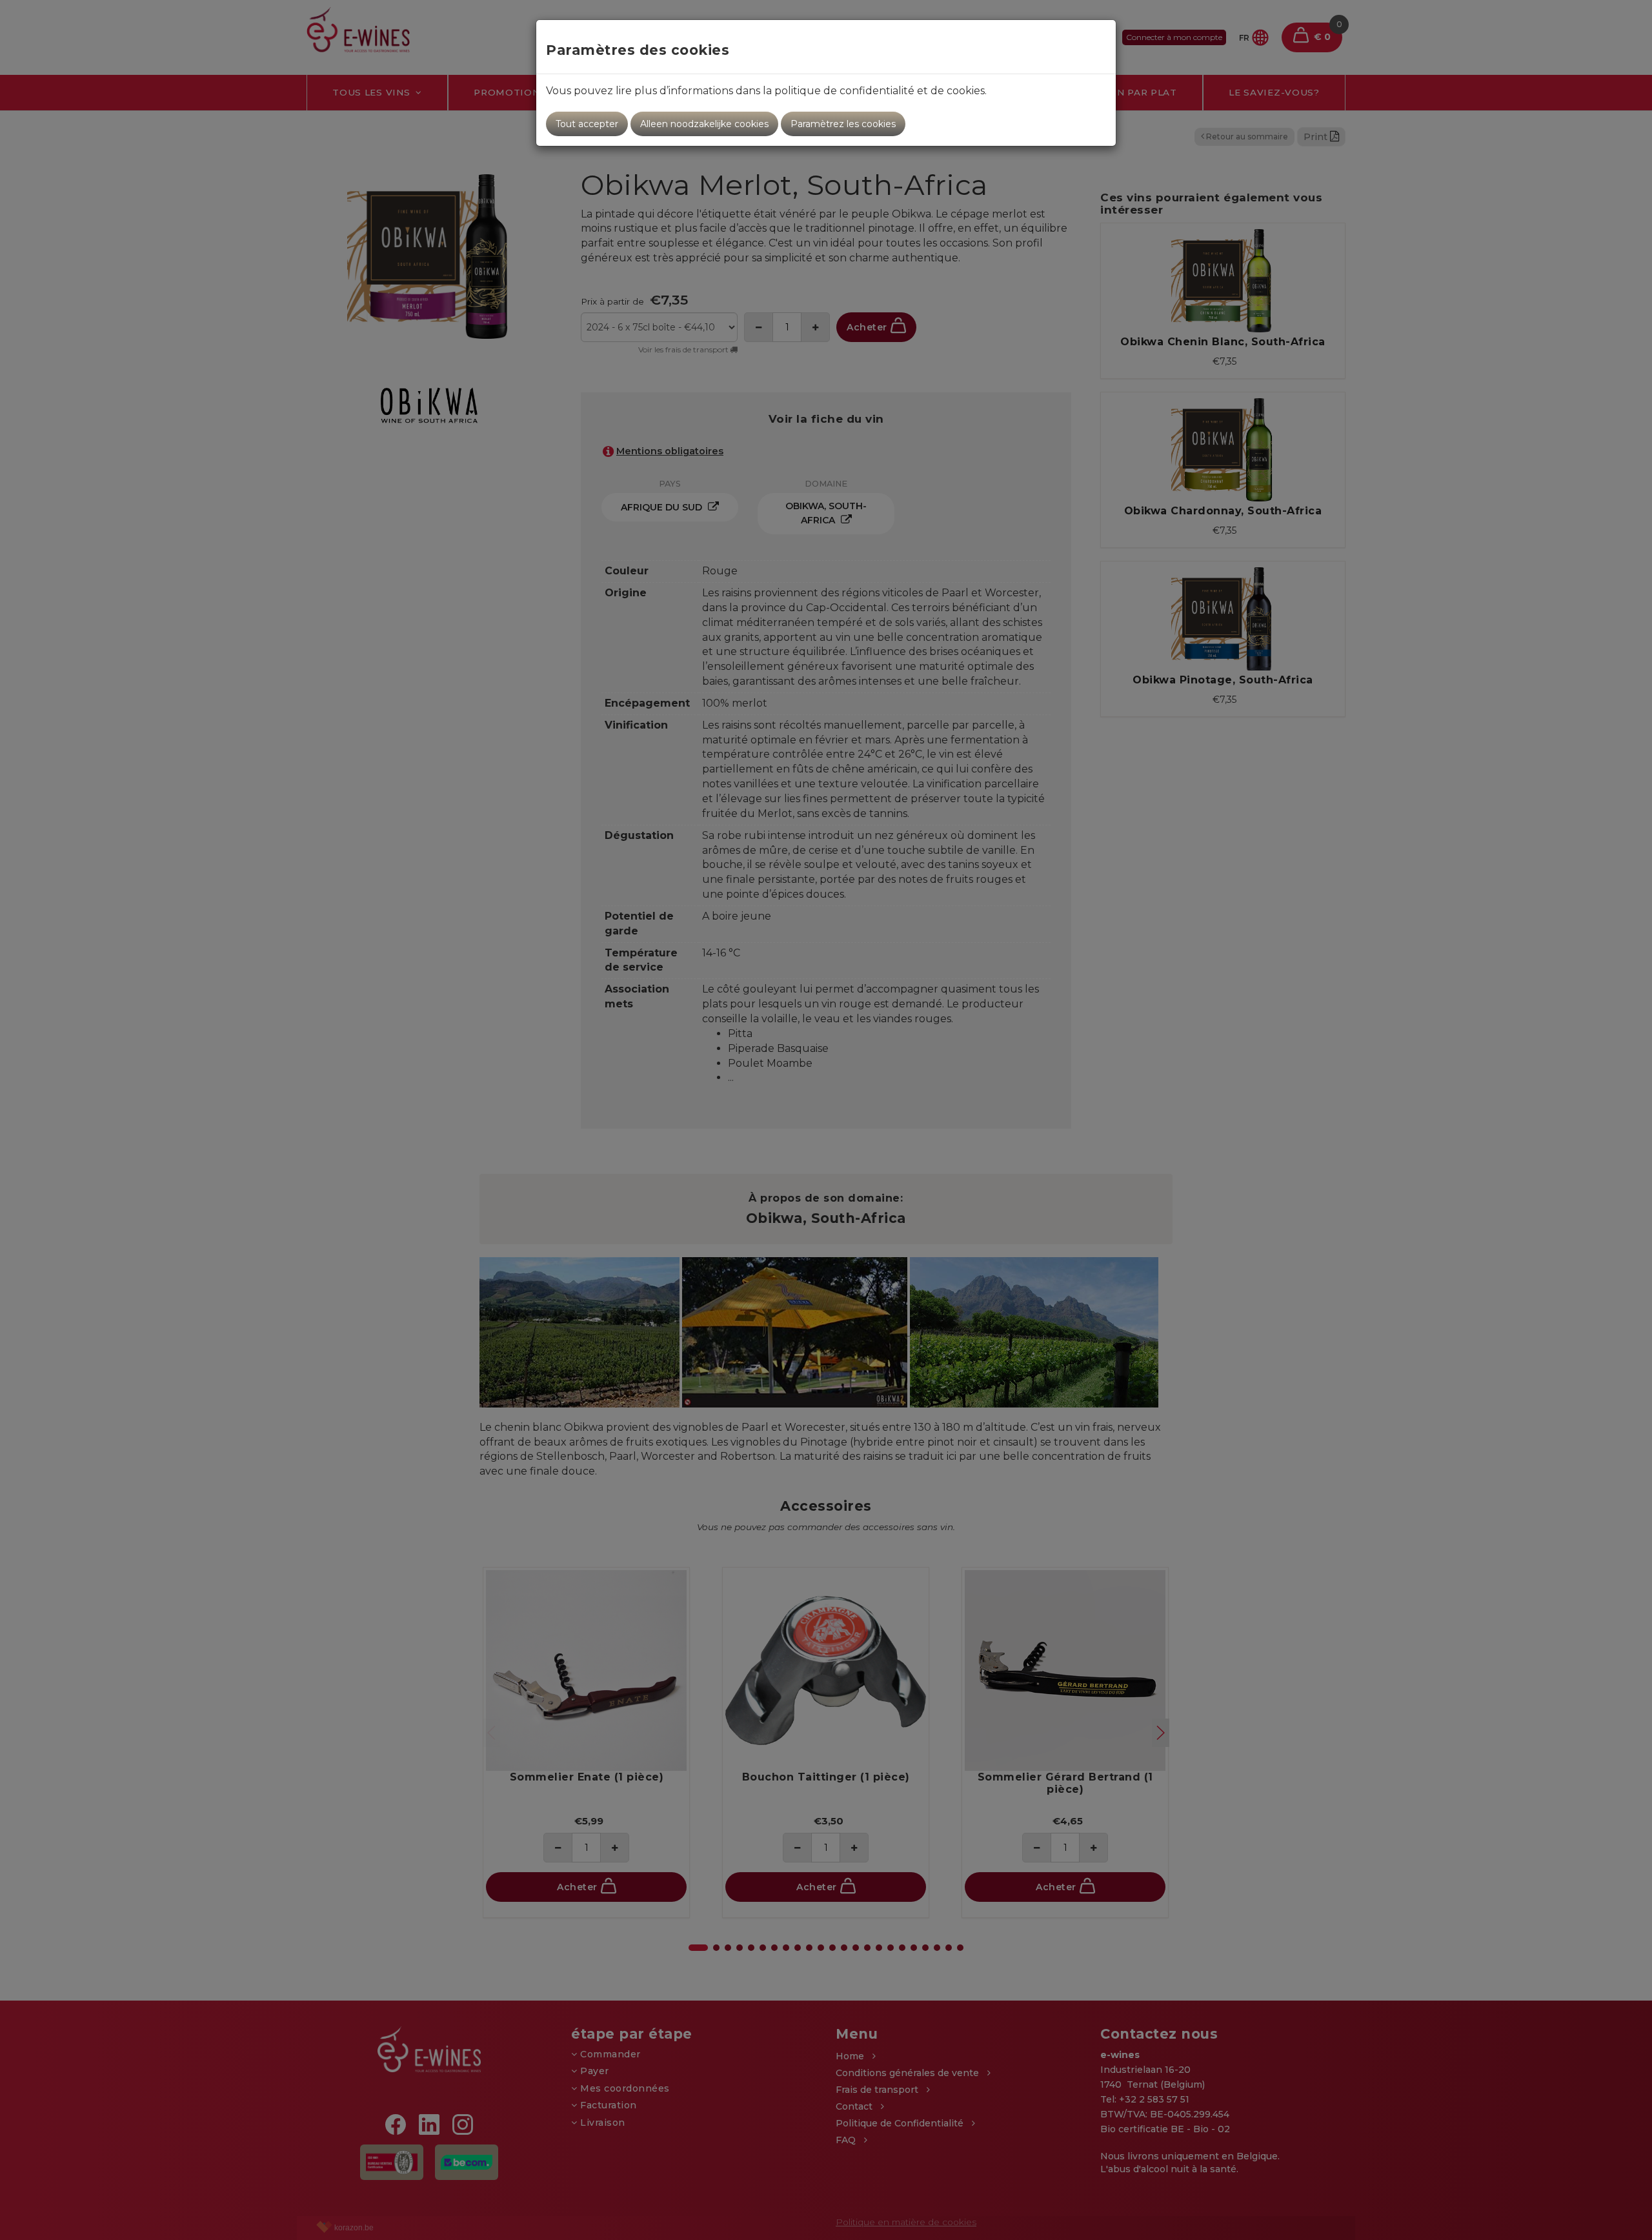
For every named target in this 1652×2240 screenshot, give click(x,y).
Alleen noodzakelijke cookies (704, 124)
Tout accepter (587, 124)
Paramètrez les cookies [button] (843, 124)
